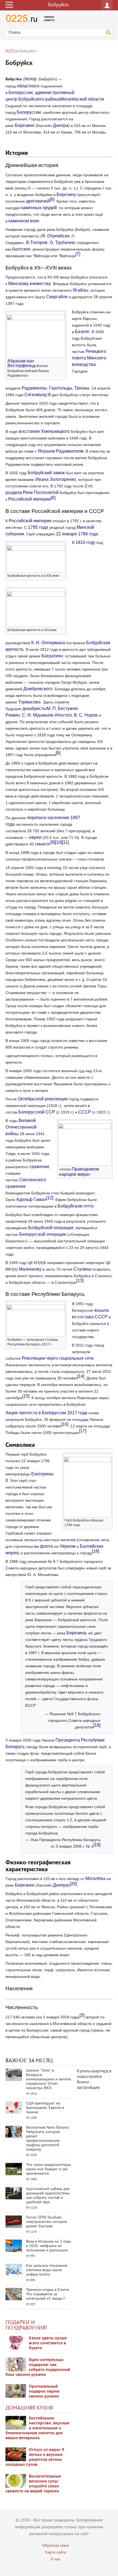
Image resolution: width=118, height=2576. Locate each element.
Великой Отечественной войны (21, 1127)
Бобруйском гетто (76, 1206)
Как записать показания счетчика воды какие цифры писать (47, 2270)
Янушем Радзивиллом (61, 451)
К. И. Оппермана (48, 643)
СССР (85, 1112)
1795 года (38, 527)
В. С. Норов (86, 715)
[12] (50, 1198)
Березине (25, 125)
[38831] (16, 2423)
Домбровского (38, 689)
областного (28, 86)
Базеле (82, 332)
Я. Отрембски (56, 236)
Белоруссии (21, 93)
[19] (97, 1845)
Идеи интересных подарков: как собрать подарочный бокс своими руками (38, 2367)
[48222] (16, 2364)
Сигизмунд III (38, 395)
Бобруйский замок (46, 473)
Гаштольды (61, 388)
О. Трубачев (62, 242)
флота (47, 1546)
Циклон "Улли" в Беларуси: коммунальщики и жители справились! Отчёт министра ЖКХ (49, 2079)
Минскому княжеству (29, 284)
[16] (65, 1424)
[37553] (16, 2454)
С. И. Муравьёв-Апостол (47, 715)
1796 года (88, 534)
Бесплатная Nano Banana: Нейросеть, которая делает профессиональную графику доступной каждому (48, 2139)
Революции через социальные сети (58, 1358)
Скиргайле (57, 297)
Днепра (61, 125)
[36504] (16, 2481)
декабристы (35, 708)
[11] (65, 842)
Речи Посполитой (41, 492)
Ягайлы (81, 290)
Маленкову (30, 1269)
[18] (95, 1551)
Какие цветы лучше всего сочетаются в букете (48, 2343)
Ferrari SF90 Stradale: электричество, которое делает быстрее (47, 2222)
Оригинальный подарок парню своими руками (44, 2392)
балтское (21, 249)
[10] (58, 842)
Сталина (82, 1269)
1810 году (85, 542)
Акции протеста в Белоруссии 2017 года (46, 1413)
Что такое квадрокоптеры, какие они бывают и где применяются (49, 2169)
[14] (81, 1376)
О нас (56, 2559)
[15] (26, 1396)
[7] (78, 254)
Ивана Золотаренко (56, 479)
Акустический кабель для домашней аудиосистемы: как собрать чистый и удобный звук (48, 2196)
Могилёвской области (82, 99)
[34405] (16, 2391)
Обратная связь (56, 2546)
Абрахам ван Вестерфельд (21, 363)
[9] (53, 842)
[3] (82, 2015)
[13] (80, 1281)
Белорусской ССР (37, 1112)
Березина (76, 1633)
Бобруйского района (39, 99)
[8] (58, 753)
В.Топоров (37, 242)
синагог (43, 844)
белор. (31, 79)
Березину (66, 194)
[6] (52, 199)
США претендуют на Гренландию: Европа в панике (45, 2108)
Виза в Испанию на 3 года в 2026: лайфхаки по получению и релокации (48, 2246)
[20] (73, 1884)
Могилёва (95, 1878)
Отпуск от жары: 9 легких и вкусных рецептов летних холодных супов (35, 2457)
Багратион (52, 656)
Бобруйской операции (51, 1228)
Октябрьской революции (43, 1099)
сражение (39, 1167)
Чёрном (68, 1546)
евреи (35, 837)
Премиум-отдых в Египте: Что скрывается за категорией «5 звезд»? (48, 2294)
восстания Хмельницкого (44, 431)
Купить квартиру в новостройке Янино (94, 2077)
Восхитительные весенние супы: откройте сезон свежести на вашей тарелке (33, 2484)
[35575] (16, 2343)
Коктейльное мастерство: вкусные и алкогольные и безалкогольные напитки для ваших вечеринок (37, 2428)
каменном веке (24, 221)
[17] (83, 1431)
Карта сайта (56, 2553)
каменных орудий (39, 208)
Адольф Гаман (31, 1199)
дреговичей (38, 201)
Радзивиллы (34, 388)
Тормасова (29, 702)
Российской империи (29, 499)
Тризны (82, 388)
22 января (66, 534)
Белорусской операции (43, 1234)
